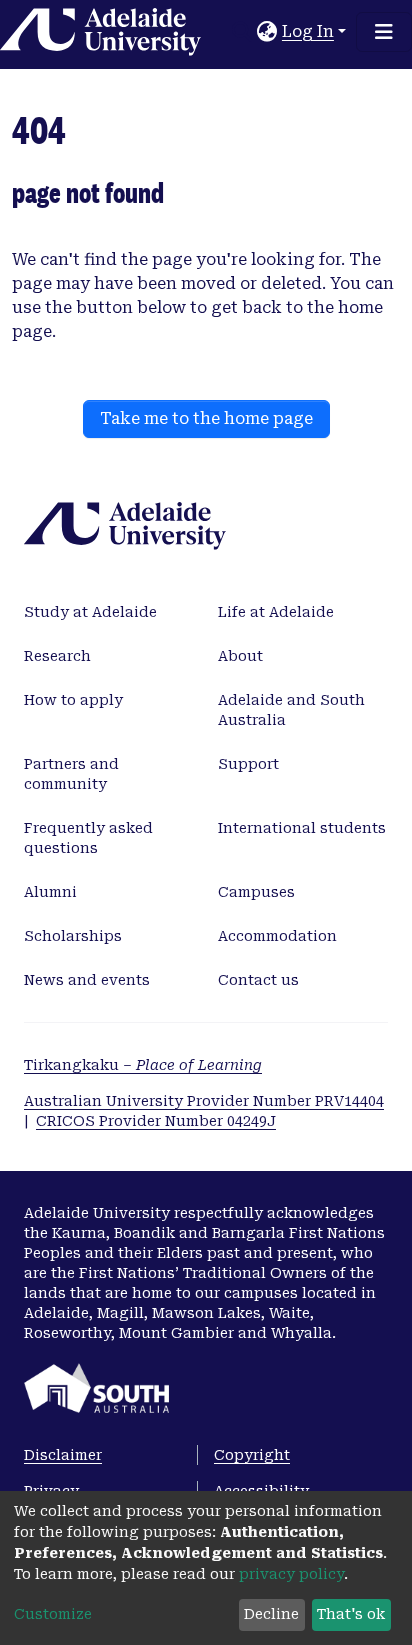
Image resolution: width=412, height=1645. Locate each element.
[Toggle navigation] (384, 32)
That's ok (351, 1614)
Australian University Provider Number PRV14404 (204, 1101)
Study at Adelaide (90, 612)
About (240, 656)
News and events (87, 980)
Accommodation (277, 936)
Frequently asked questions (88, 838)
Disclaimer (63, 1455)
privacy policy (291, 1574)
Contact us (258, 980)
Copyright (252, 1455)
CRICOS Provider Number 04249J (156, 1121)
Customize (53, 1614)
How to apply (73, 700)
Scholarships (73, 936)
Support (248, 764)
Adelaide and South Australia (291, 710)
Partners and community (71, 774)
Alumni (50, 892)
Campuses (256, 892)
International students (302, 828)
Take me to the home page (206, 418)
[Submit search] (242, 32)
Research (57, 656)
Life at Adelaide (276, 612)
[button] (267, 32)
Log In (308, 31)
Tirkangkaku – (143, 1065)
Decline (271, 1614)
